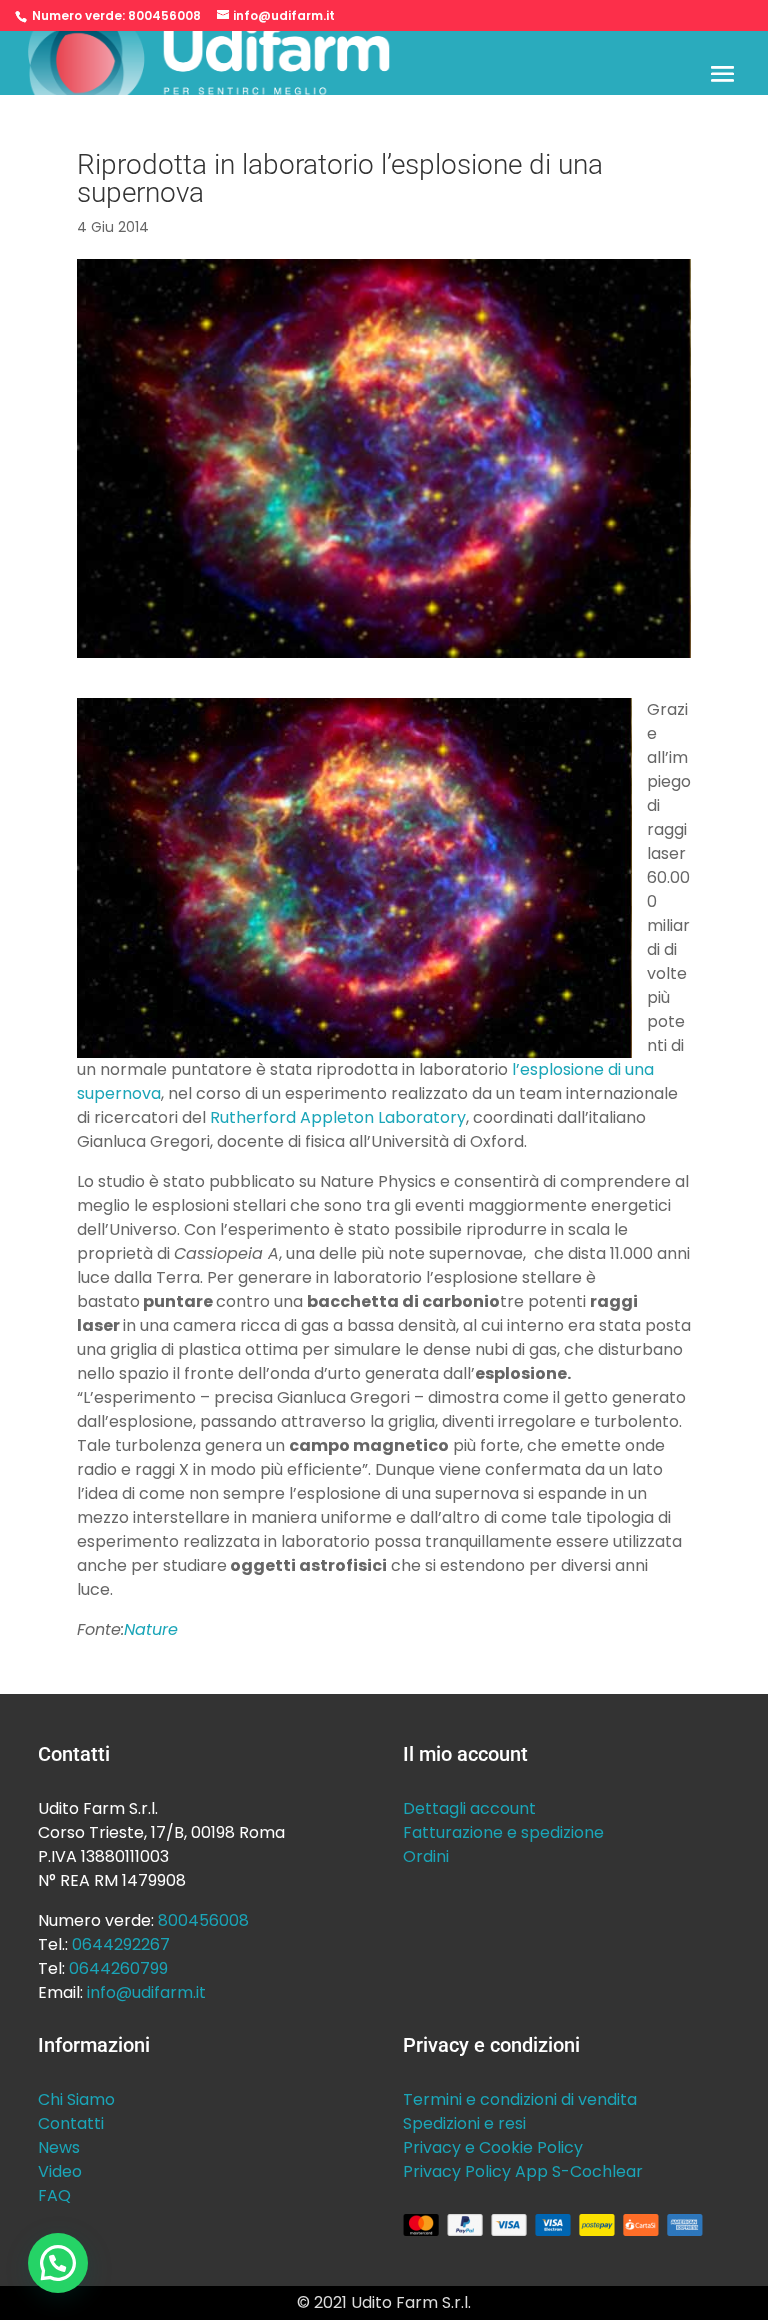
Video (60, 2171)
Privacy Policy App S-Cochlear (523, 2171)
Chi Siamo (76, 2099)
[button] (58, 2263)
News (59, 2147)
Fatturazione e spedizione (503, 1832)
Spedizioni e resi (464, 2123)
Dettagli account (469, 1808)
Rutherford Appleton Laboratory (338, 1117)
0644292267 (121, 1944)
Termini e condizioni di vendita (520, 2099)
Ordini (426, 1856)
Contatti (71, 2123)
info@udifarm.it (146, 1992)
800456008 (164, 15)
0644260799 (118, 1968)
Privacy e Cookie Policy (493, 2147)
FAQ (54, 2195)
